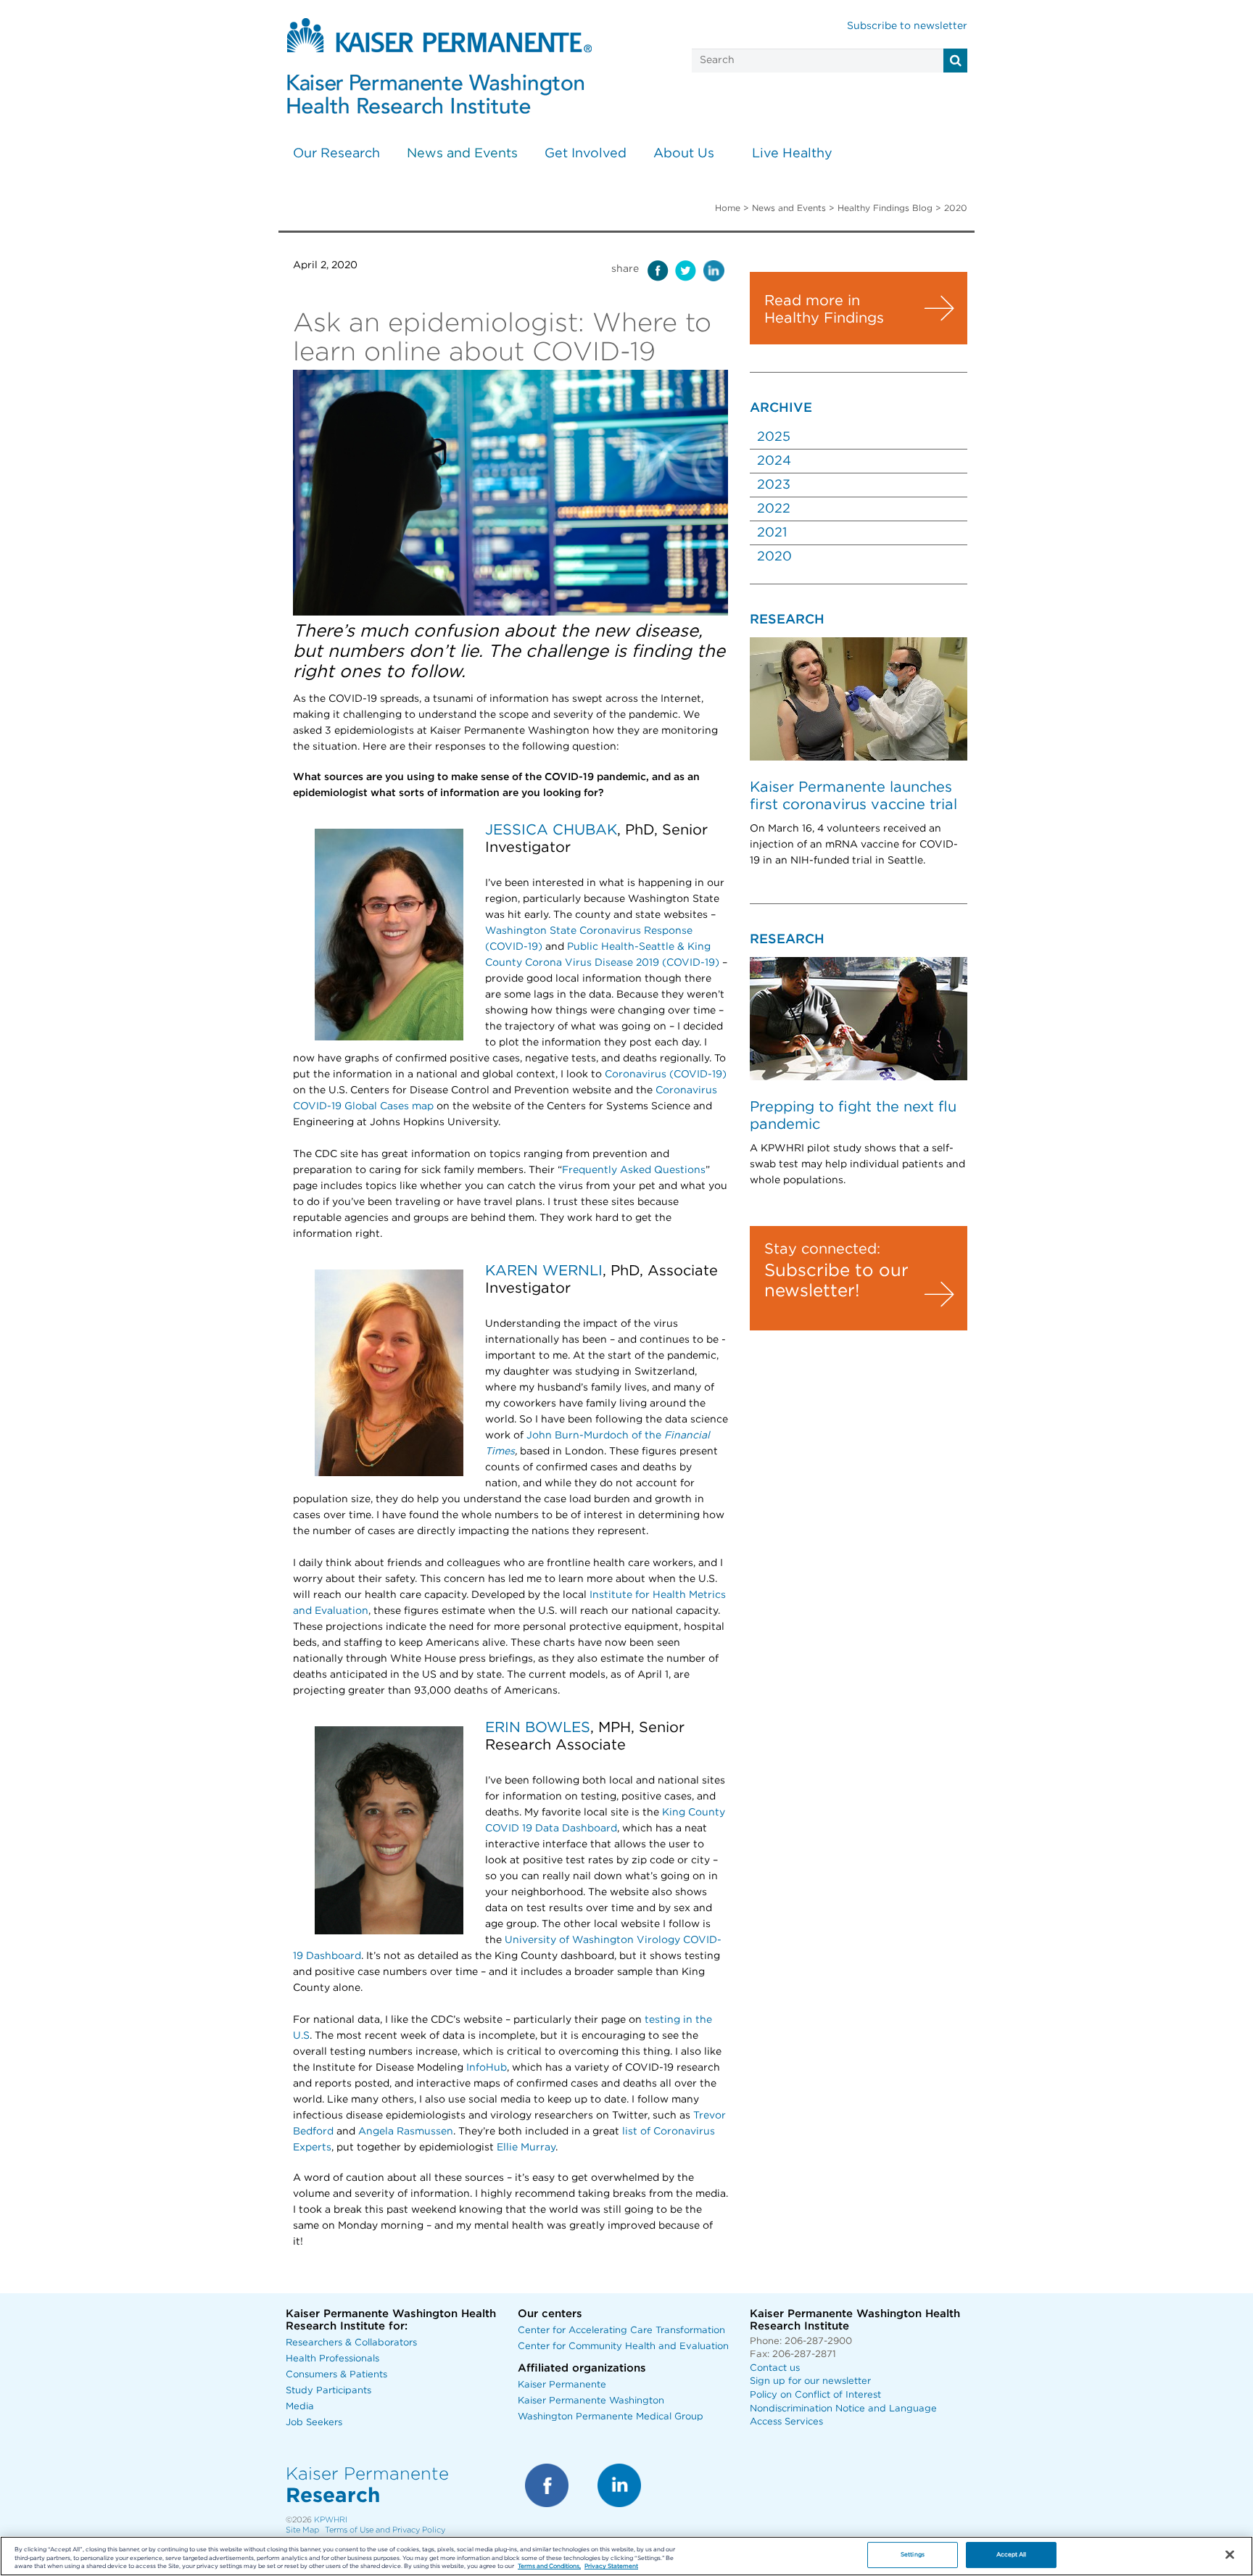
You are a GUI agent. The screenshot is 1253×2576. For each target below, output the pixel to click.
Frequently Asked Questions (634, 1170)
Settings (913, 2555)
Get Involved (586, 154)
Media (300, 2407)
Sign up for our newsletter (810, 2381)
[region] (626, 2556)
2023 (774, 485)
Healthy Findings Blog (885, 208)
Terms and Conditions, (549, 2567)
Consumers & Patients (336, 2375)
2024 (774, 461)
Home (728, 208)
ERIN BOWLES (538, 1728)
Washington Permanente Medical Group (611, 2417)
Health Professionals (332, 2359)
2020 (774, 557)
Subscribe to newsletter (907, 26)
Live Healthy (792, 154)
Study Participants (328, 2391)
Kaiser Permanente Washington (591, 2401)
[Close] (1230, 2555)
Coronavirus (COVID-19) (666, 1074)
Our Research (336, 154)
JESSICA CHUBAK (551, 830)
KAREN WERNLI (544, 1271)
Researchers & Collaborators (351, 2343)
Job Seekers (314, 2423)
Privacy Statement (611, 2567)
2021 (772, 533)
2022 (774, 509)
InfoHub (485, 2068)
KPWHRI (331, 2520)
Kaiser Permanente (562, 2385)
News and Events (462, 154)
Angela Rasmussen (406, 2132)
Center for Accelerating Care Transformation (621, 2331)
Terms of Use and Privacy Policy (385, 2530)
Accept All (1012, 2555)
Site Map (302, 2530)
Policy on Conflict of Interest (815, 2395)
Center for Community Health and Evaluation (623, 2347)
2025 (774, 437)
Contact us (775, 2368)
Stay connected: (822, 1249)
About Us (684, 154)
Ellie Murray (526, 2148)
